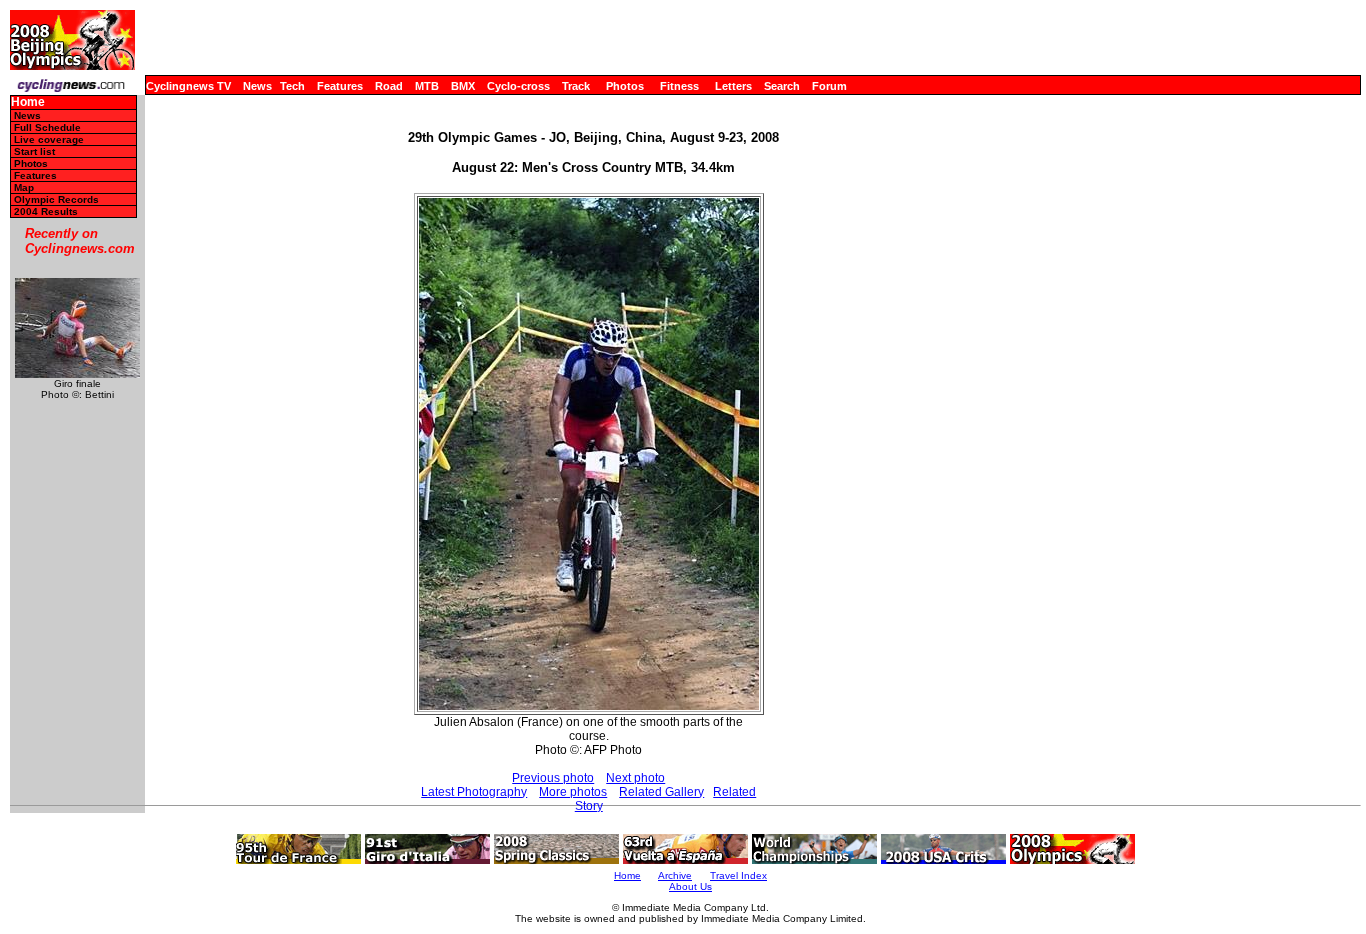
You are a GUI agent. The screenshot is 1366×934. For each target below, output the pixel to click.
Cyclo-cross (518, 86)
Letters (733, 86)
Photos (625, 86)
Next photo (635, 778)
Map (24, 187)
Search (782, 86)
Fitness (679, 86)
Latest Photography (474, 792)
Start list (34, 151)
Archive (675, 875)
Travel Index (738, 875)
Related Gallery (661, 792)
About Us (690, 886)
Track (576, 86)
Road (389, 86)
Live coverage (49, 139)
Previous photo (553, 778)
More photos (573, 792)
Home (28, 102)
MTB (427, 86)
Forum (829, 86)
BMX (463, 86)
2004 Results (46, 211)
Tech (292, 86)
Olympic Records (56, 199)
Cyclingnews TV (188, 86)
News (257, 86)
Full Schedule (47, 127)
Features (340, 86)
